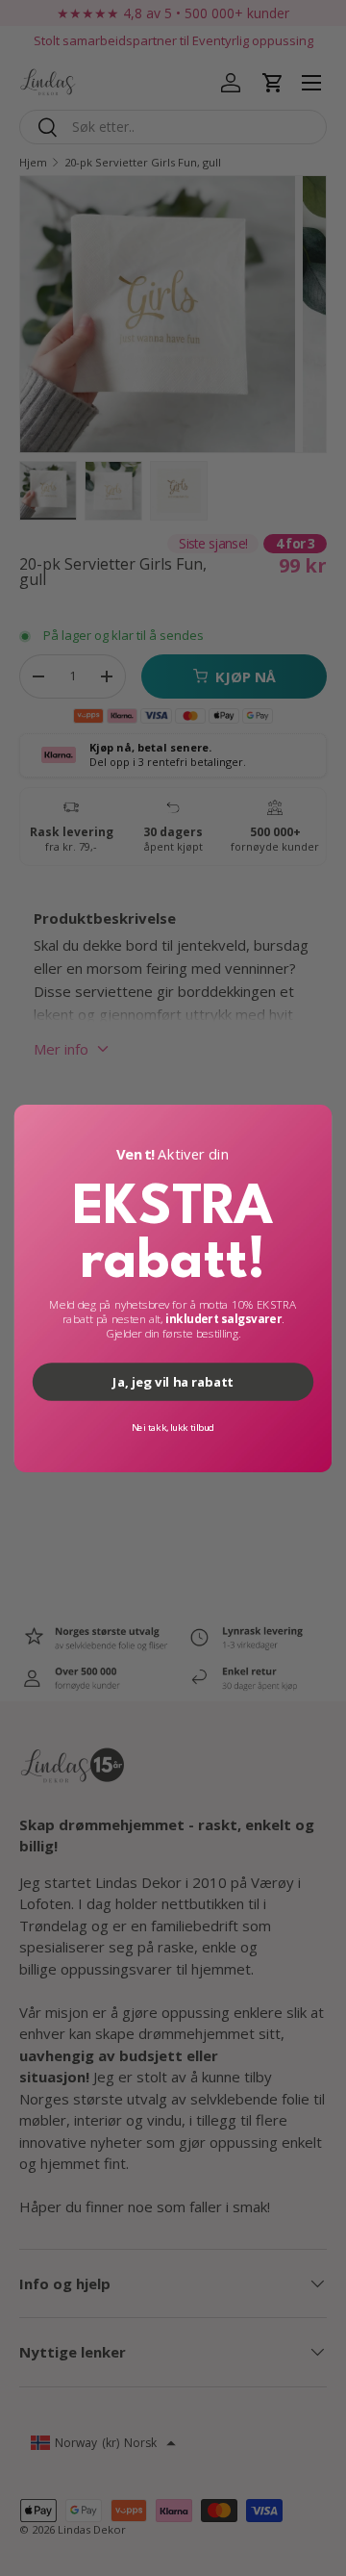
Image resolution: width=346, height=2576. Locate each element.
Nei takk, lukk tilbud (173, 1427)
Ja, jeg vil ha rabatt (173, 1381)
